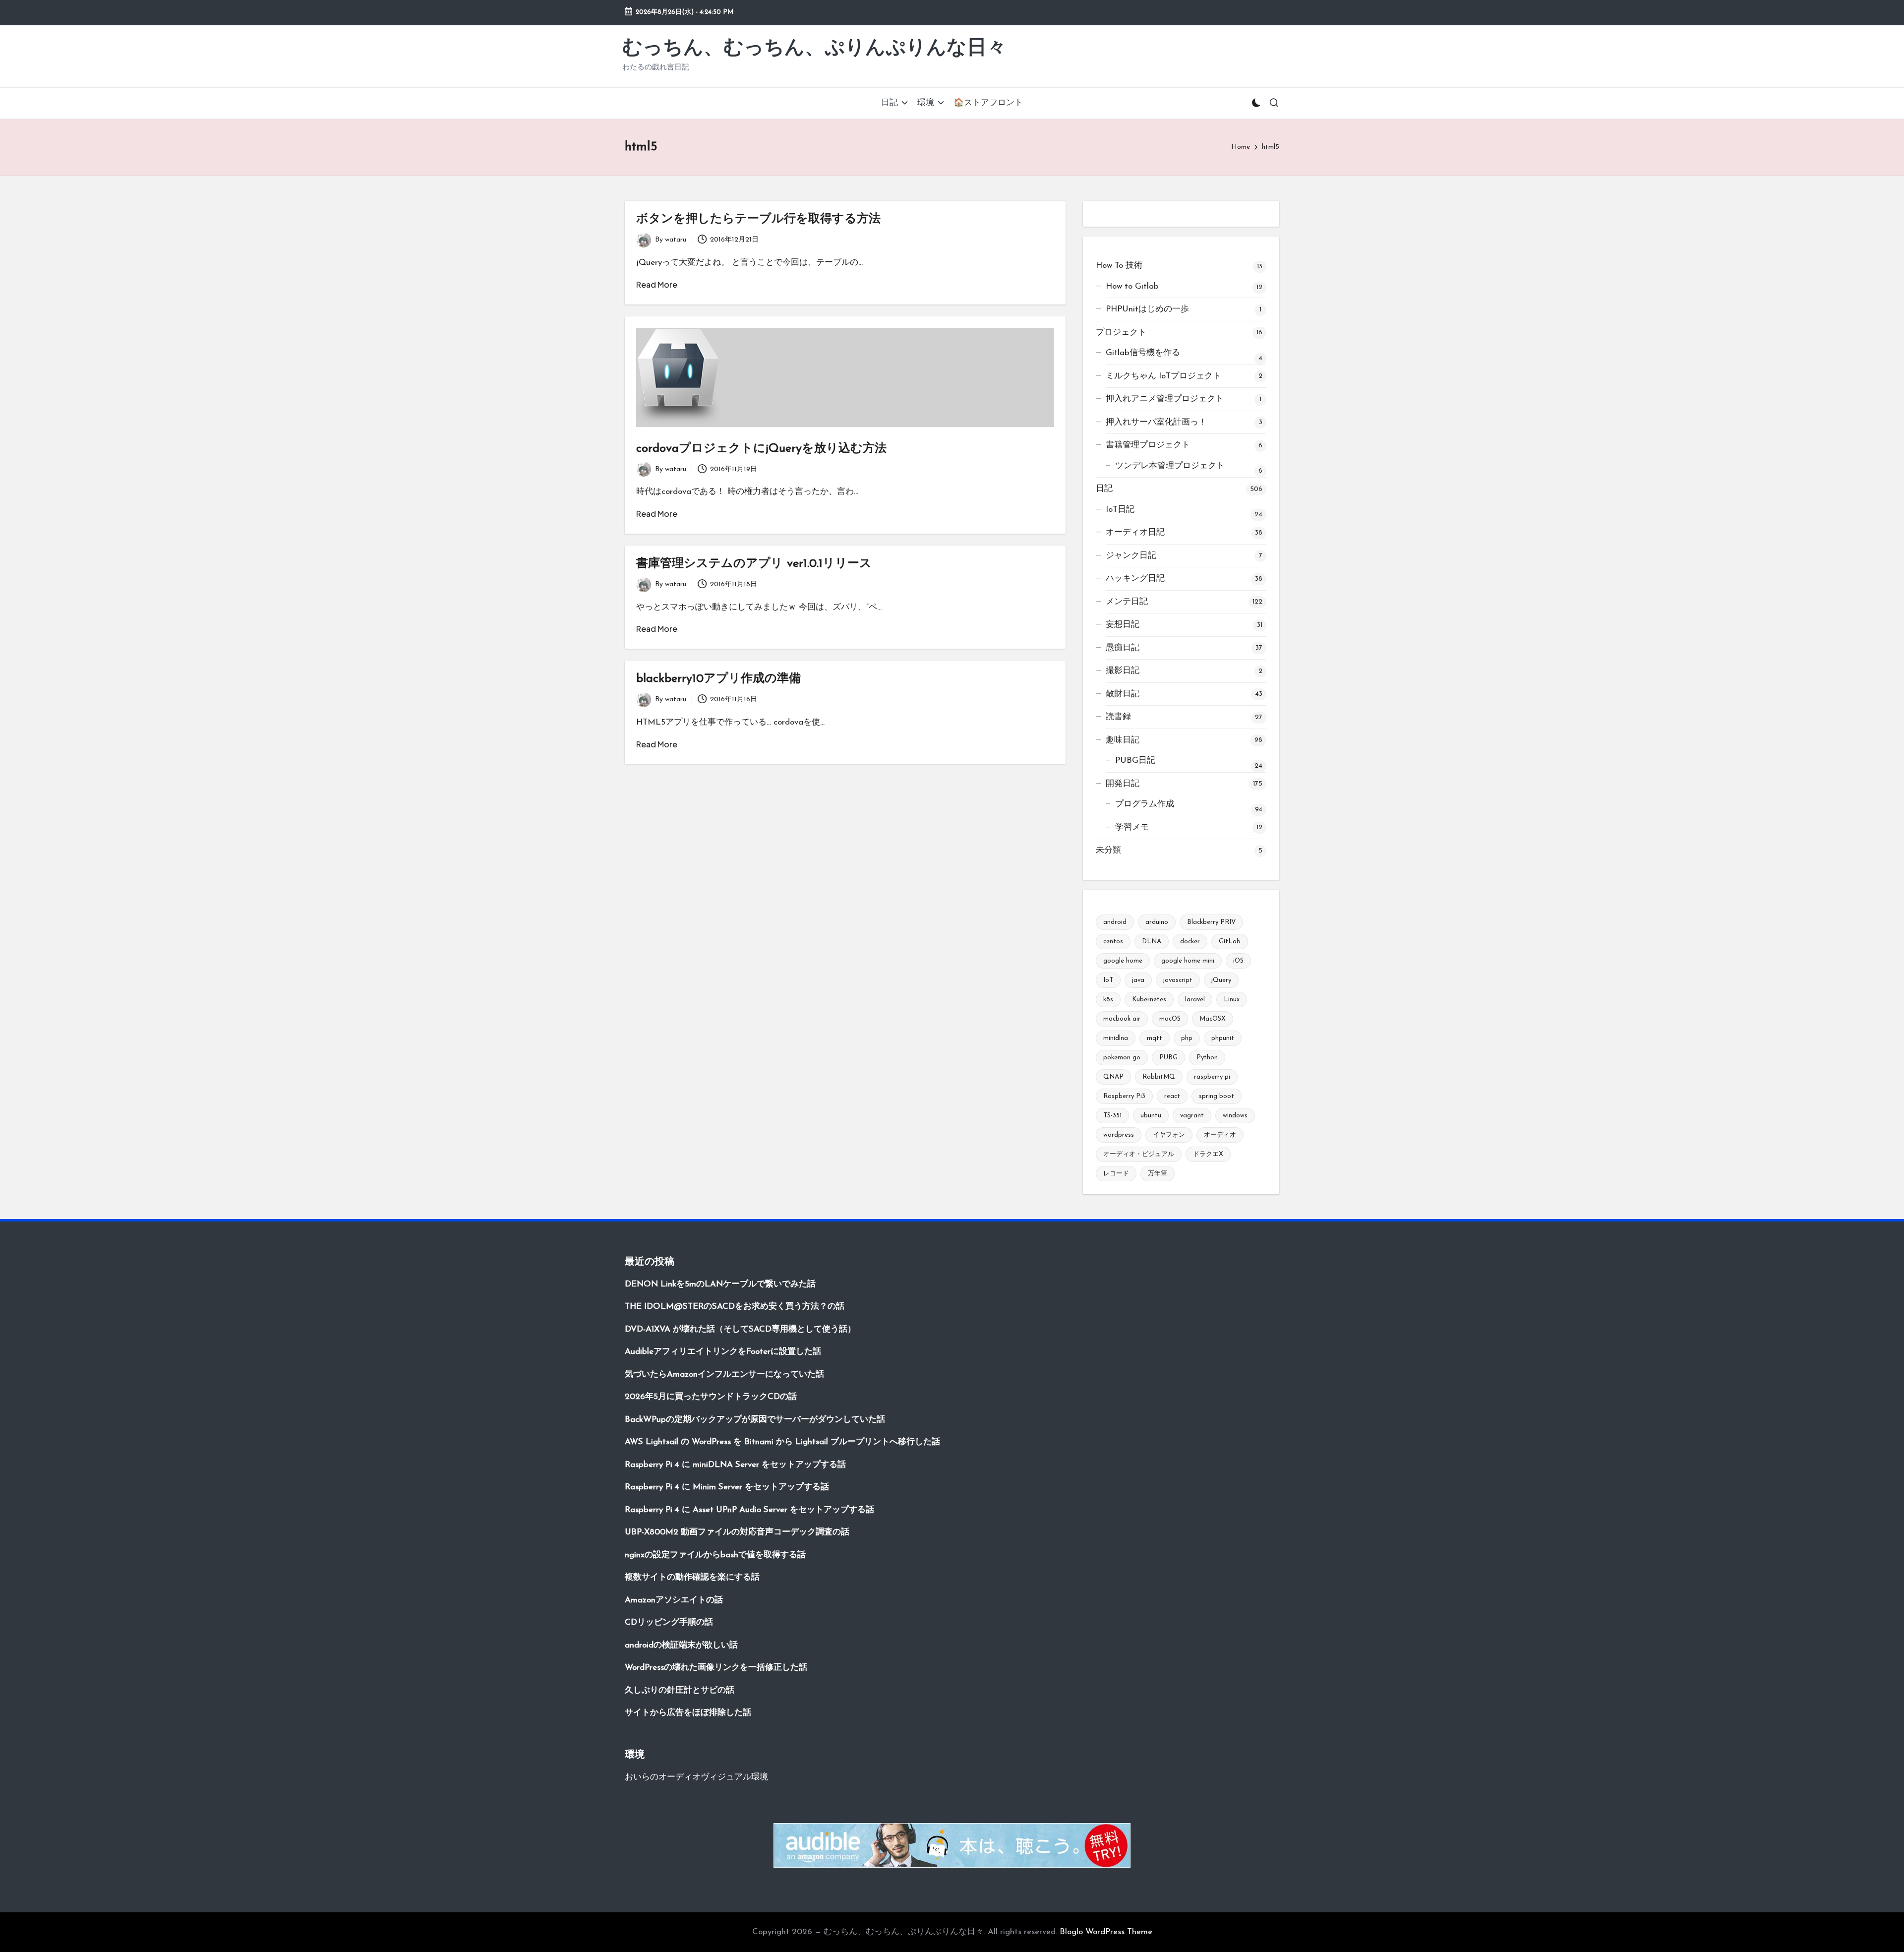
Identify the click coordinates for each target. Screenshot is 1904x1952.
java (1138, 980)
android (1115, 922)
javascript (1178, 980)
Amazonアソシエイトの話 (674, 1600)
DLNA (1152, 942)
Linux (1232, 1000)
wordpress (1119, 1135)
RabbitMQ (1159, 1077)
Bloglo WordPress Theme (1106, 1932)
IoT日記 (1120, 510)
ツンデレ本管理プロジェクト (1170, 466)
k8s (1108, 1000)
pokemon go (1122, 1058)
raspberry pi (1212, 1077)
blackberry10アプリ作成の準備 (718, 679)
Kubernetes (1149, 1000)
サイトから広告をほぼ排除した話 (688, 1713)
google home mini (1188, 961)
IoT (1108, 980)
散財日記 (1123, 694)
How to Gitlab (1132, 286)
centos (1113, 942)
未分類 (1108, 850)
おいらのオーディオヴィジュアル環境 (696, 1777)
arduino (1157, 922)
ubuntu (1151, 1116)
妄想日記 (1123, 625)
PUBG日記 (1135, 761)
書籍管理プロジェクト (1148, 445)
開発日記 (1123, 784)
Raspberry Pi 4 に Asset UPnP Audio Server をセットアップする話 (749, 1510)
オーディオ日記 (1135, 532)
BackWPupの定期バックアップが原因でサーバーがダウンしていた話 (755, 1420)
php (1187, 1038)
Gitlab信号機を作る (1143, 353)
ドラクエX (1208, 1154)
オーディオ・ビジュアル (1139, 1154)
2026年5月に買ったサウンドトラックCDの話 (711, 1397)
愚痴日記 (1123, 648)
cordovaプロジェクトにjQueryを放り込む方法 (761, 449)
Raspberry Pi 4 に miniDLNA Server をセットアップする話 (735, 1465)
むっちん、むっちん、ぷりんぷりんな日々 (814, 49)
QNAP (1113, 1077)
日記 (1104, 489)
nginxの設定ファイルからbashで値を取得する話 (715, 1555)
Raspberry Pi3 (1124, 1096)
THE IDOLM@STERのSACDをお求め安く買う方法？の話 (735, 1307)
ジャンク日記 (1131, 556)
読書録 (1118, 717)
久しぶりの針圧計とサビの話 (680, 1690)
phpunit (1223, 1038)
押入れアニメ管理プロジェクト (1165, 399)
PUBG (1168, 1058)
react (1172, 1096)
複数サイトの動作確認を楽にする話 (692, 1577)
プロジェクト (1121, 333)
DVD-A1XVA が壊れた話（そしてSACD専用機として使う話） (740, 1329)
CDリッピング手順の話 (669, 1622)
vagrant (1192, 1116)
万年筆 (1158, 1174)
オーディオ (1220, 1135)
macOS (1170, 1019)
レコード (1116, 1174)
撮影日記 (1123, 671)
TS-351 (1112, 1116)
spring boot (1217, 1096)
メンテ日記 (1127, 602)
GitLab (1230, 942)
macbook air (1122, 1019)
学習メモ (1132, 827)
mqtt (1155, 1038)
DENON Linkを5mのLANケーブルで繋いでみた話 (720, 1284)
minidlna (1116, 1038)
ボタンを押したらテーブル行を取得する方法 (758, 219)
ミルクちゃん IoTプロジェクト (1163, 376)
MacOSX (1213, 1019)
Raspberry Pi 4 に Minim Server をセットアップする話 (727, 1487)
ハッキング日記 (1135, 579)
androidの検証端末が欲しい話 (681, 1645)
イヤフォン (1169, 1135)
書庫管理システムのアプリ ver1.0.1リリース (754, 564)
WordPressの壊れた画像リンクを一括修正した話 (716, 1668)
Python (1207, 1058)
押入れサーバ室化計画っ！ (1156, 422)
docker (1190, 942)
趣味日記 (1123, 740)
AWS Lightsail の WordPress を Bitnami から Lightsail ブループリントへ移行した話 (782, 1442)
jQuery (1221, 980)
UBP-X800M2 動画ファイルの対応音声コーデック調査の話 (737, 1532)
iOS (1238, 961)
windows (1235, 1116)
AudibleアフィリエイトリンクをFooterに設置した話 (723, 1352)
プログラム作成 (1145, 804)
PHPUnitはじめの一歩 (1147, 309)
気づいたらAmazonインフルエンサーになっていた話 (724, 1374)
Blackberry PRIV (1211, 922)
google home (1123, 961)
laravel (1195, 1000)
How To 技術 (1119, 266)
